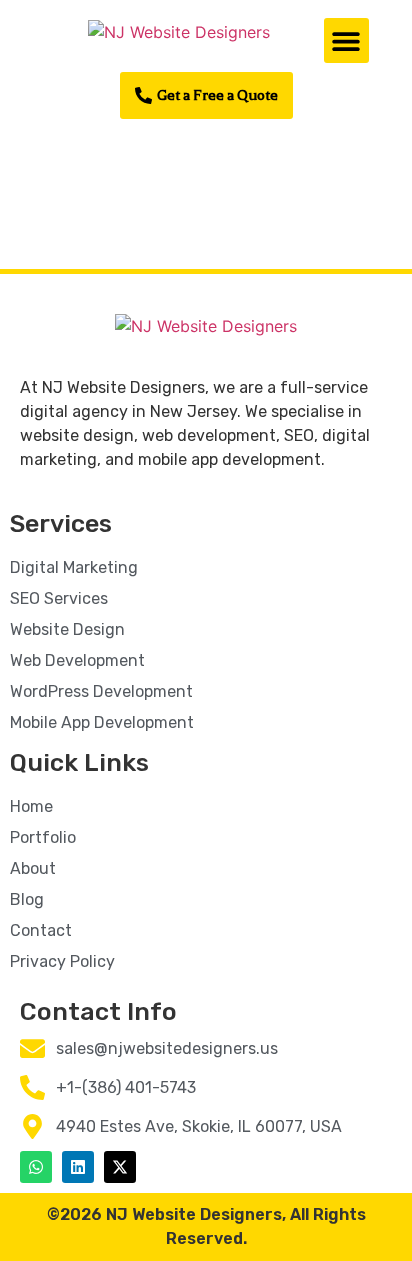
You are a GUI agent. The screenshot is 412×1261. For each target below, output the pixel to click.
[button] (346, 40)
